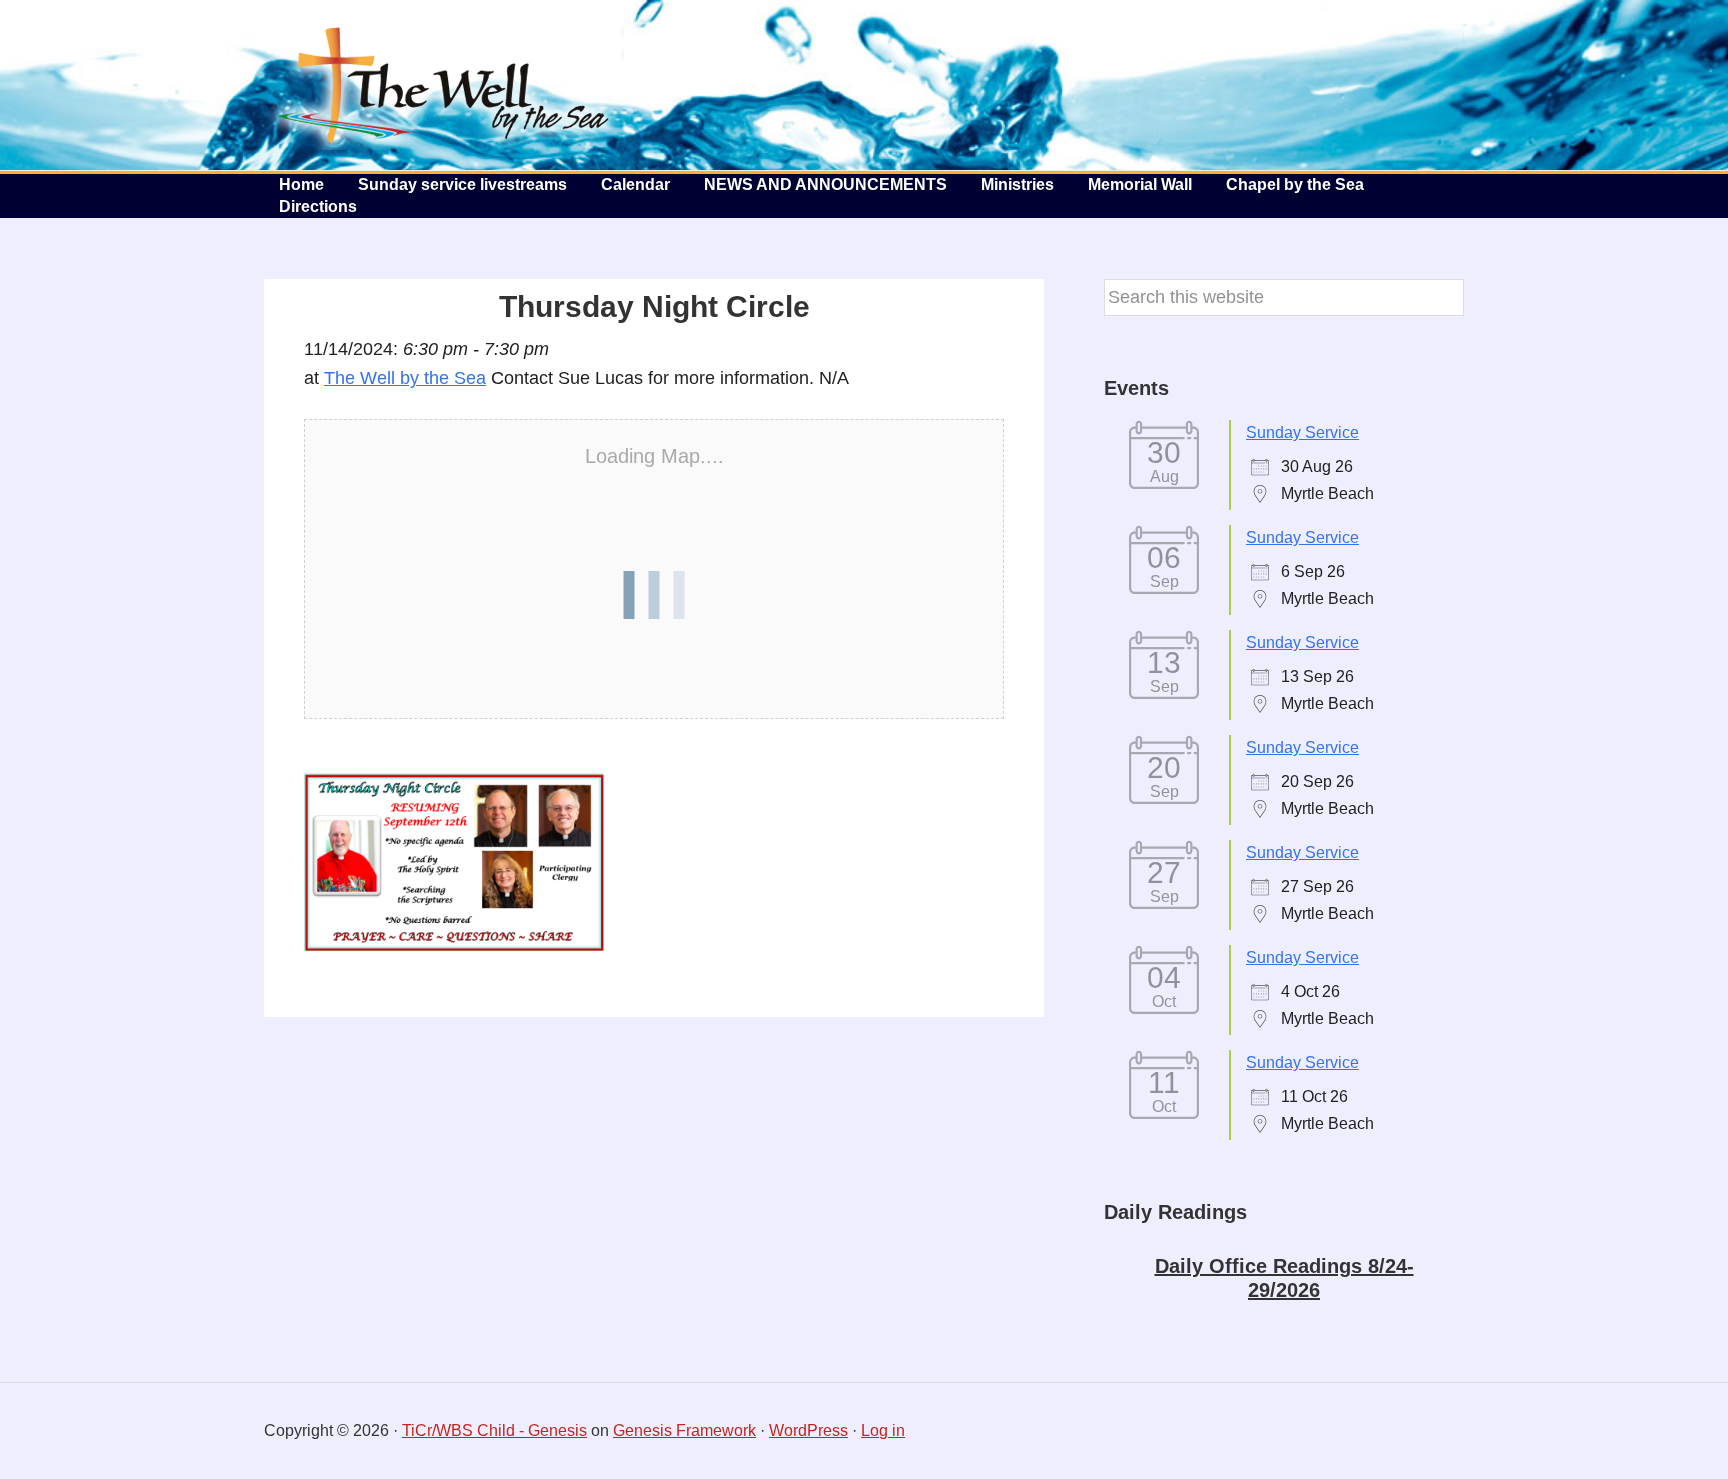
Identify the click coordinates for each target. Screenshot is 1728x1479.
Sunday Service (1302, 432)
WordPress (808, 1430)
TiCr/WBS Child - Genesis (494, 1430)
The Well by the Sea (444, 85)
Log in (883, 1430)
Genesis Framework (684, 1430)
